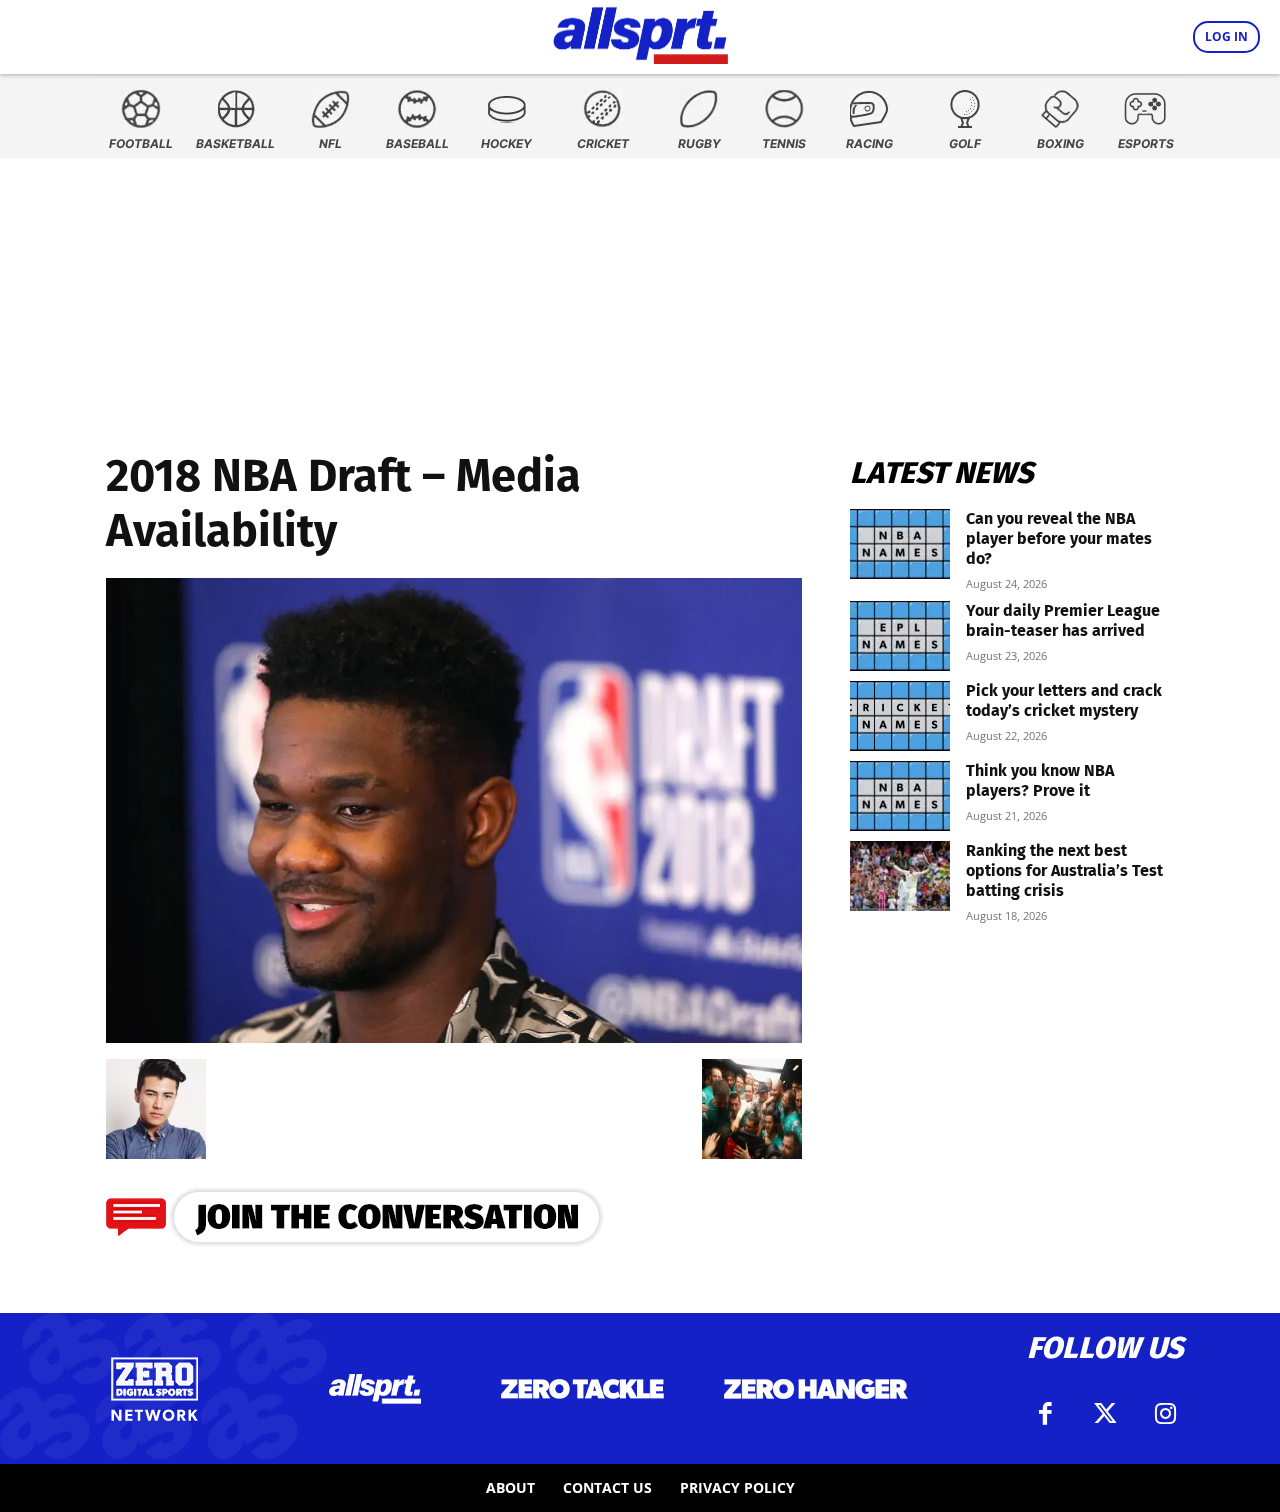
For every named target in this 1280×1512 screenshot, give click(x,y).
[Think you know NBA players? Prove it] (900, 796)
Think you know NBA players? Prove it (1040, 780)
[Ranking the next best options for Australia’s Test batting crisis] (900, 876)
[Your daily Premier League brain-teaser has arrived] (900, 636)
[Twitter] (1105, 1414)
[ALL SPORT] (640, 32)
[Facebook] (1045, 1414)
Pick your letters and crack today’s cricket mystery (1064, 700)
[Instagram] (1165, 1414)
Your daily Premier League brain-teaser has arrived (1063, 620)
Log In (1226, 36)
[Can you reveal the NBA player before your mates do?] (900, 544)
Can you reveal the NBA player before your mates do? (1059, 538)
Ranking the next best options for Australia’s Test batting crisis (1064, 870)
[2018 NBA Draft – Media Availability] (454, 1036)
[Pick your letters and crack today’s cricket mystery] (900, 716)
